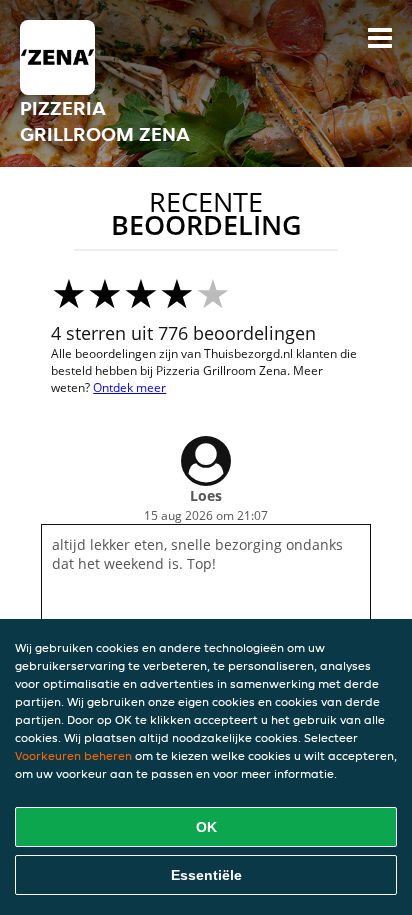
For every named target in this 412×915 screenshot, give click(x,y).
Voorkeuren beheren (73, 755)
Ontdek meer (129, 387)
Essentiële (206, 875)
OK (206, 827)
